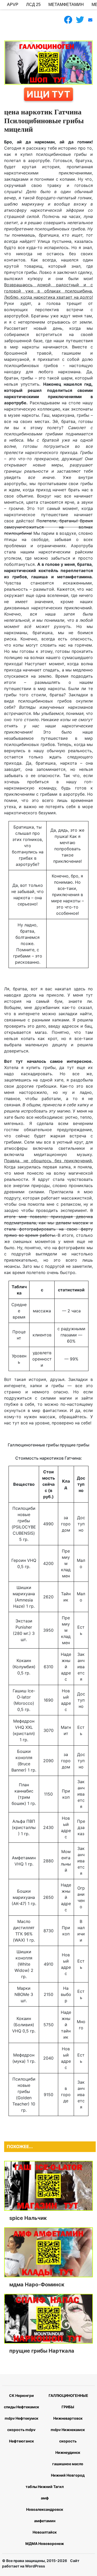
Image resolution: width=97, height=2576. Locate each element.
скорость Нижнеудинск (68, 2447)
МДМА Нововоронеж (45, 2544)
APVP (13, 5)
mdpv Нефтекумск (21, 2418)
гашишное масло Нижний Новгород (68, 2469)
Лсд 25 (33, 5)
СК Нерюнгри (21, 2395)
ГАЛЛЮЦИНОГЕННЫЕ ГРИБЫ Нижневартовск (68, 2407)
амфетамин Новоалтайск (45, 2526)
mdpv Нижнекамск (68, 2430)
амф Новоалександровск (45, 2504)
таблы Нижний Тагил (45, 2487)
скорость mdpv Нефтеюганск (21, 2435)
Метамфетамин (66, 5)
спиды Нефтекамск (21, 2407)
